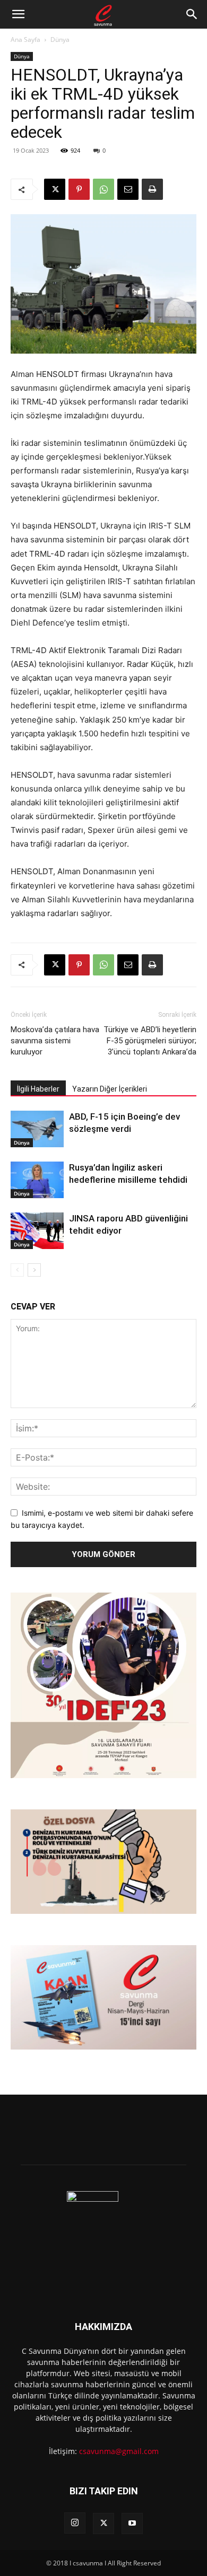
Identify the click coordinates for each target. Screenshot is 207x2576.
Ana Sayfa (25, 39)
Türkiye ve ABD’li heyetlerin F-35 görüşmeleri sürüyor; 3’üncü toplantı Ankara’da (150, 1041)
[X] (55, 189)
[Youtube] (132, 2524)
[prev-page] (17, 1270)
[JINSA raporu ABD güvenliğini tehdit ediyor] (37, 1231)
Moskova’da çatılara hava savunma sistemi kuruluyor (55, 1041)
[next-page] (34, 1270)
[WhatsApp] (103, 189)
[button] (18, 14)
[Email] (128, 189)
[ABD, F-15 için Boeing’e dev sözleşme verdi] (37, 1129)
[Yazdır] (152, 189)
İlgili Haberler (38, 1089)
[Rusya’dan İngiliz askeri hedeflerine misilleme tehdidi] (37, 1180)
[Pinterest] (79, 189)
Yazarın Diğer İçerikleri (110, 1089)
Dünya (60, 39)
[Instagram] (75, 2523)
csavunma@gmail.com (119, 2451)
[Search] (192, 14)
